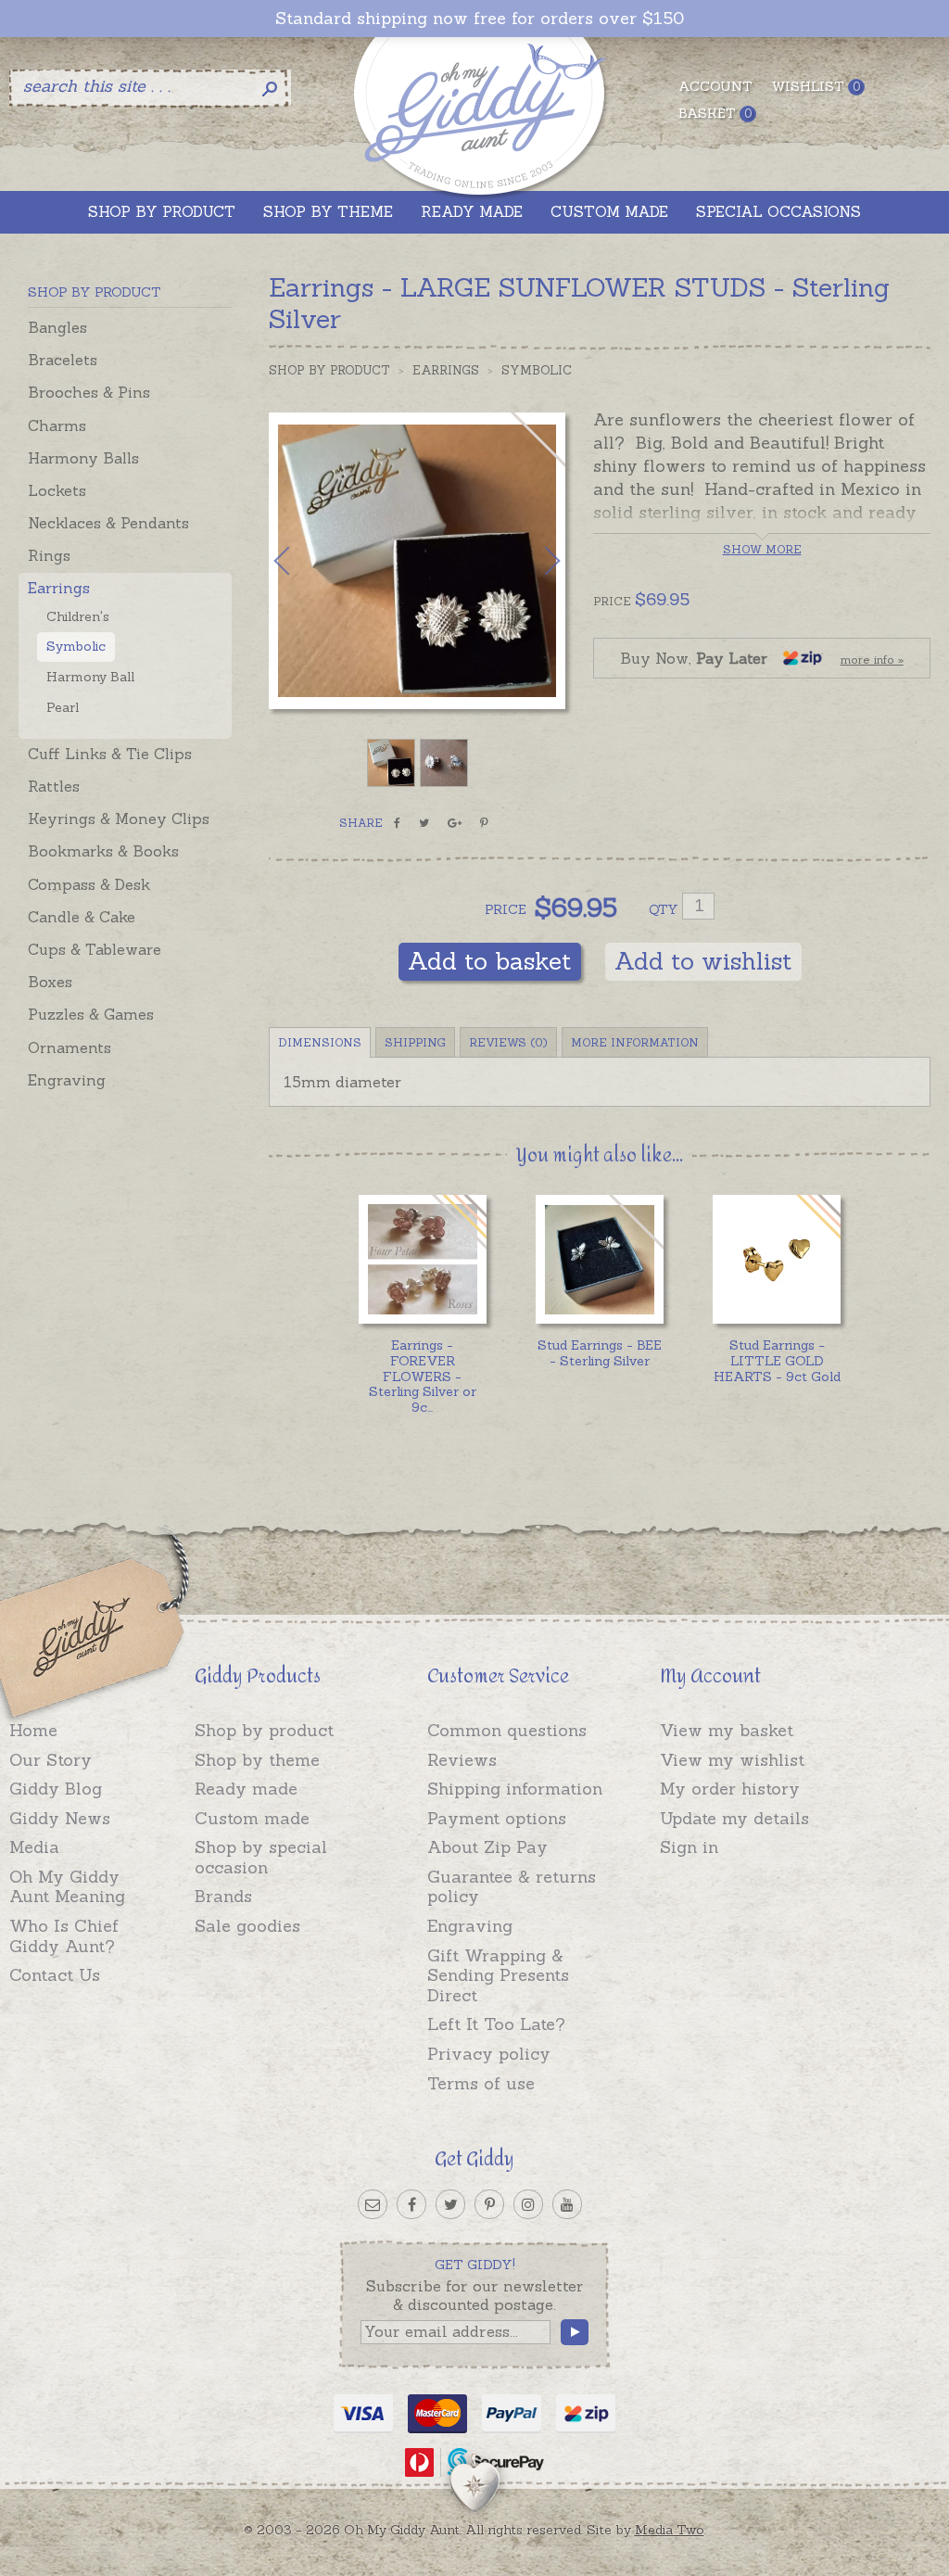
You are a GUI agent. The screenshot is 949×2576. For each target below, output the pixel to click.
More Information (635, 1042)
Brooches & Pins (89, 392)
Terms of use (481, 2083)
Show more (762, 549)
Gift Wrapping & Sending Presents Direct (498, 1975)
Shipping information (515, 1789)
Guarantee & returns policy (512, 1887)
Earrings (59, 588)
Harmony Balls (83, 458)
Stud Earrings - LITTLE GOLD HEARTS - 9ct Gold (777, 1361)
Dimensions (320, 1042)
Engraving (67, 1080)
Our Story (51, 1760)
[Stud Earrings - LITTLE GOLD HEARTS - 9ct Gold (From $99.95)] (777, 1259)
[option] (417, 561)
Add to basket (490, 961)
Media (34, 1847)
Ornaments (70, 1047)
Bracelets (63, 360)
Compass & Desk (89, 884)
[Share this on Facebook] (397, 823)
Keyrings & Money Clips (119, 818)
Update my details (734, 1818)
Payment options (497, 1818)
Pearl (63, 707)
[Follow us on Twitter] (450, 2204)
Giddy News (60, 1818)
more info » (872, 660)
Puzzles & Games (91, 1014)
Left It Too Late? (496, 2024)
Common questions (507, 1730)
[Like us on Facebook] (411, 2204)
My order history (730, 1789)
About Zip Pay (487, 1847)
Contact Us (55, 1975)
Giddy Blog (56, 1789)
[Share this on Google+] (455, 823)
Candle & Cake (82, 917)
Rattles (54, 786)
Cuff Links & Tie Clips (110, 754)
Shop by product (264, 1730)
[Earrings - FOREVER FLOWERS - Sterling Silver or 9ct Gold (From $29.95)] (423, 1259)
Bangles (57, 327)
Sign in (689, 1847)
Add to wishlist (703, 961)
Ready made (246, 1789)
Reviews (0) (508, 1042)
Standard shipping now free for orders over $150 (480, 19)
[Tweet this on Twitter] (424, 823)
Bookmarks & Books (103, 851)
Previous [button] (301, 561)
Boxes (50, 982)
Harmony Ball (90, 677)
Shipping (415, 1042)
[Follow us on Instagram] (528, 2204)
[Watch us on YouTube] (567, 2204)
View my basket (727, 1730)
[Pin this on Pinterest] (484, 823)
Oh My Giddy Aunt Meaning (67, 1887)
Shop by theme (257, 1760)
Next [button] (533, 561)
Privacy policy (489, 2054)
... (423, 1376)
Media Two (670, 2530)
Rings (49, 555)
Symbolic (76, 646)
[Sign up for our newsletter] (373, 2204)
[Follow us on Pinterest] (489, 2204)
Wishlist (816, 86)
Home (33, 1730)
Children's (78, 616)
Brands (223, 1896)
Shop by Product (329, 370)
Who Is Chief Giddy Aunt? (64, 1936)
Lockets (57, 490)
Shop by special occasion (261, 1857)
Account (715, 86)
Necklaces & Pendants (108, 523)
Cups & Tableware (95, 949)
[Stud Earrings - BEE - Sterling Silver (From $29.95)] (600, 1259)
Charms (57, 425)
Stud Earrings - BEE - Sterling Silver (600, 1353)
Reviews (462, 1760)
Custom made (252, 1818)
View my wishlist (732, 1760)
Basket (715, 113)
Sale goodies (247, 1926)
